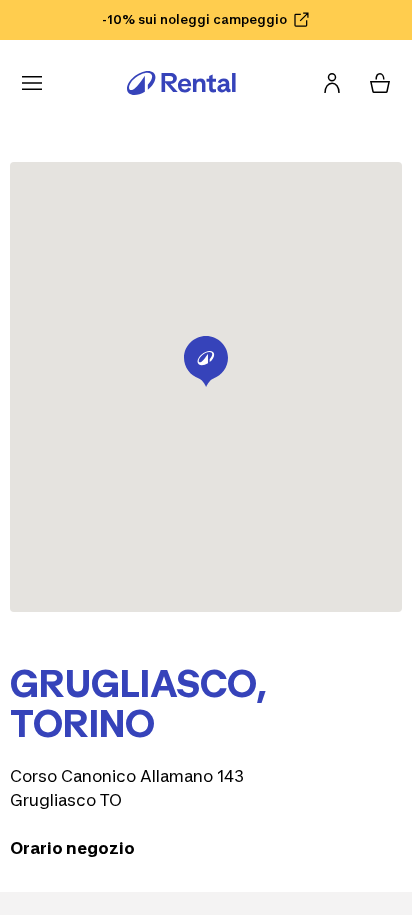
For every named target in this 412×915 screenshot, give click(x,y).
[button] (206, 361)
